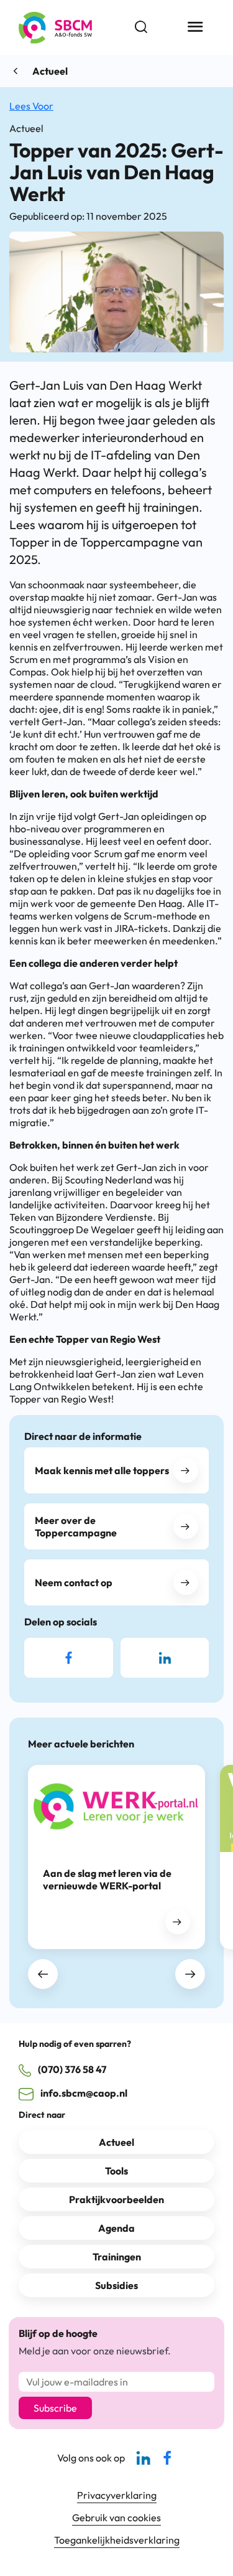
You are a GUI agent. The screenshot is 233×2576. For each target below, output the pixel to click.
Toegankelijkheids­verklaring (117, 2540)
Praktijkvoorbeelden (116, 2199)
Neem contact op (74, 1582)
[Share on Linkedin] (165, 1658)
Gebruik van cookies (116, 2517)
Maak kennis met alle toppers (102, 1470)
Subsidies (116, 2285)
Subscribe (55, 2408)
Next (190, 1974)
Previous (43, 1974)
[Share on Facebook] (69, 1658)
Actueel (50, 71)
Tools (116, 2171)
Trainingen (117, 2257)
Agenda (116, 2228)
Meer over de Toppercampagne (76, 1526)
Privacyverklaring (117, 2495)
